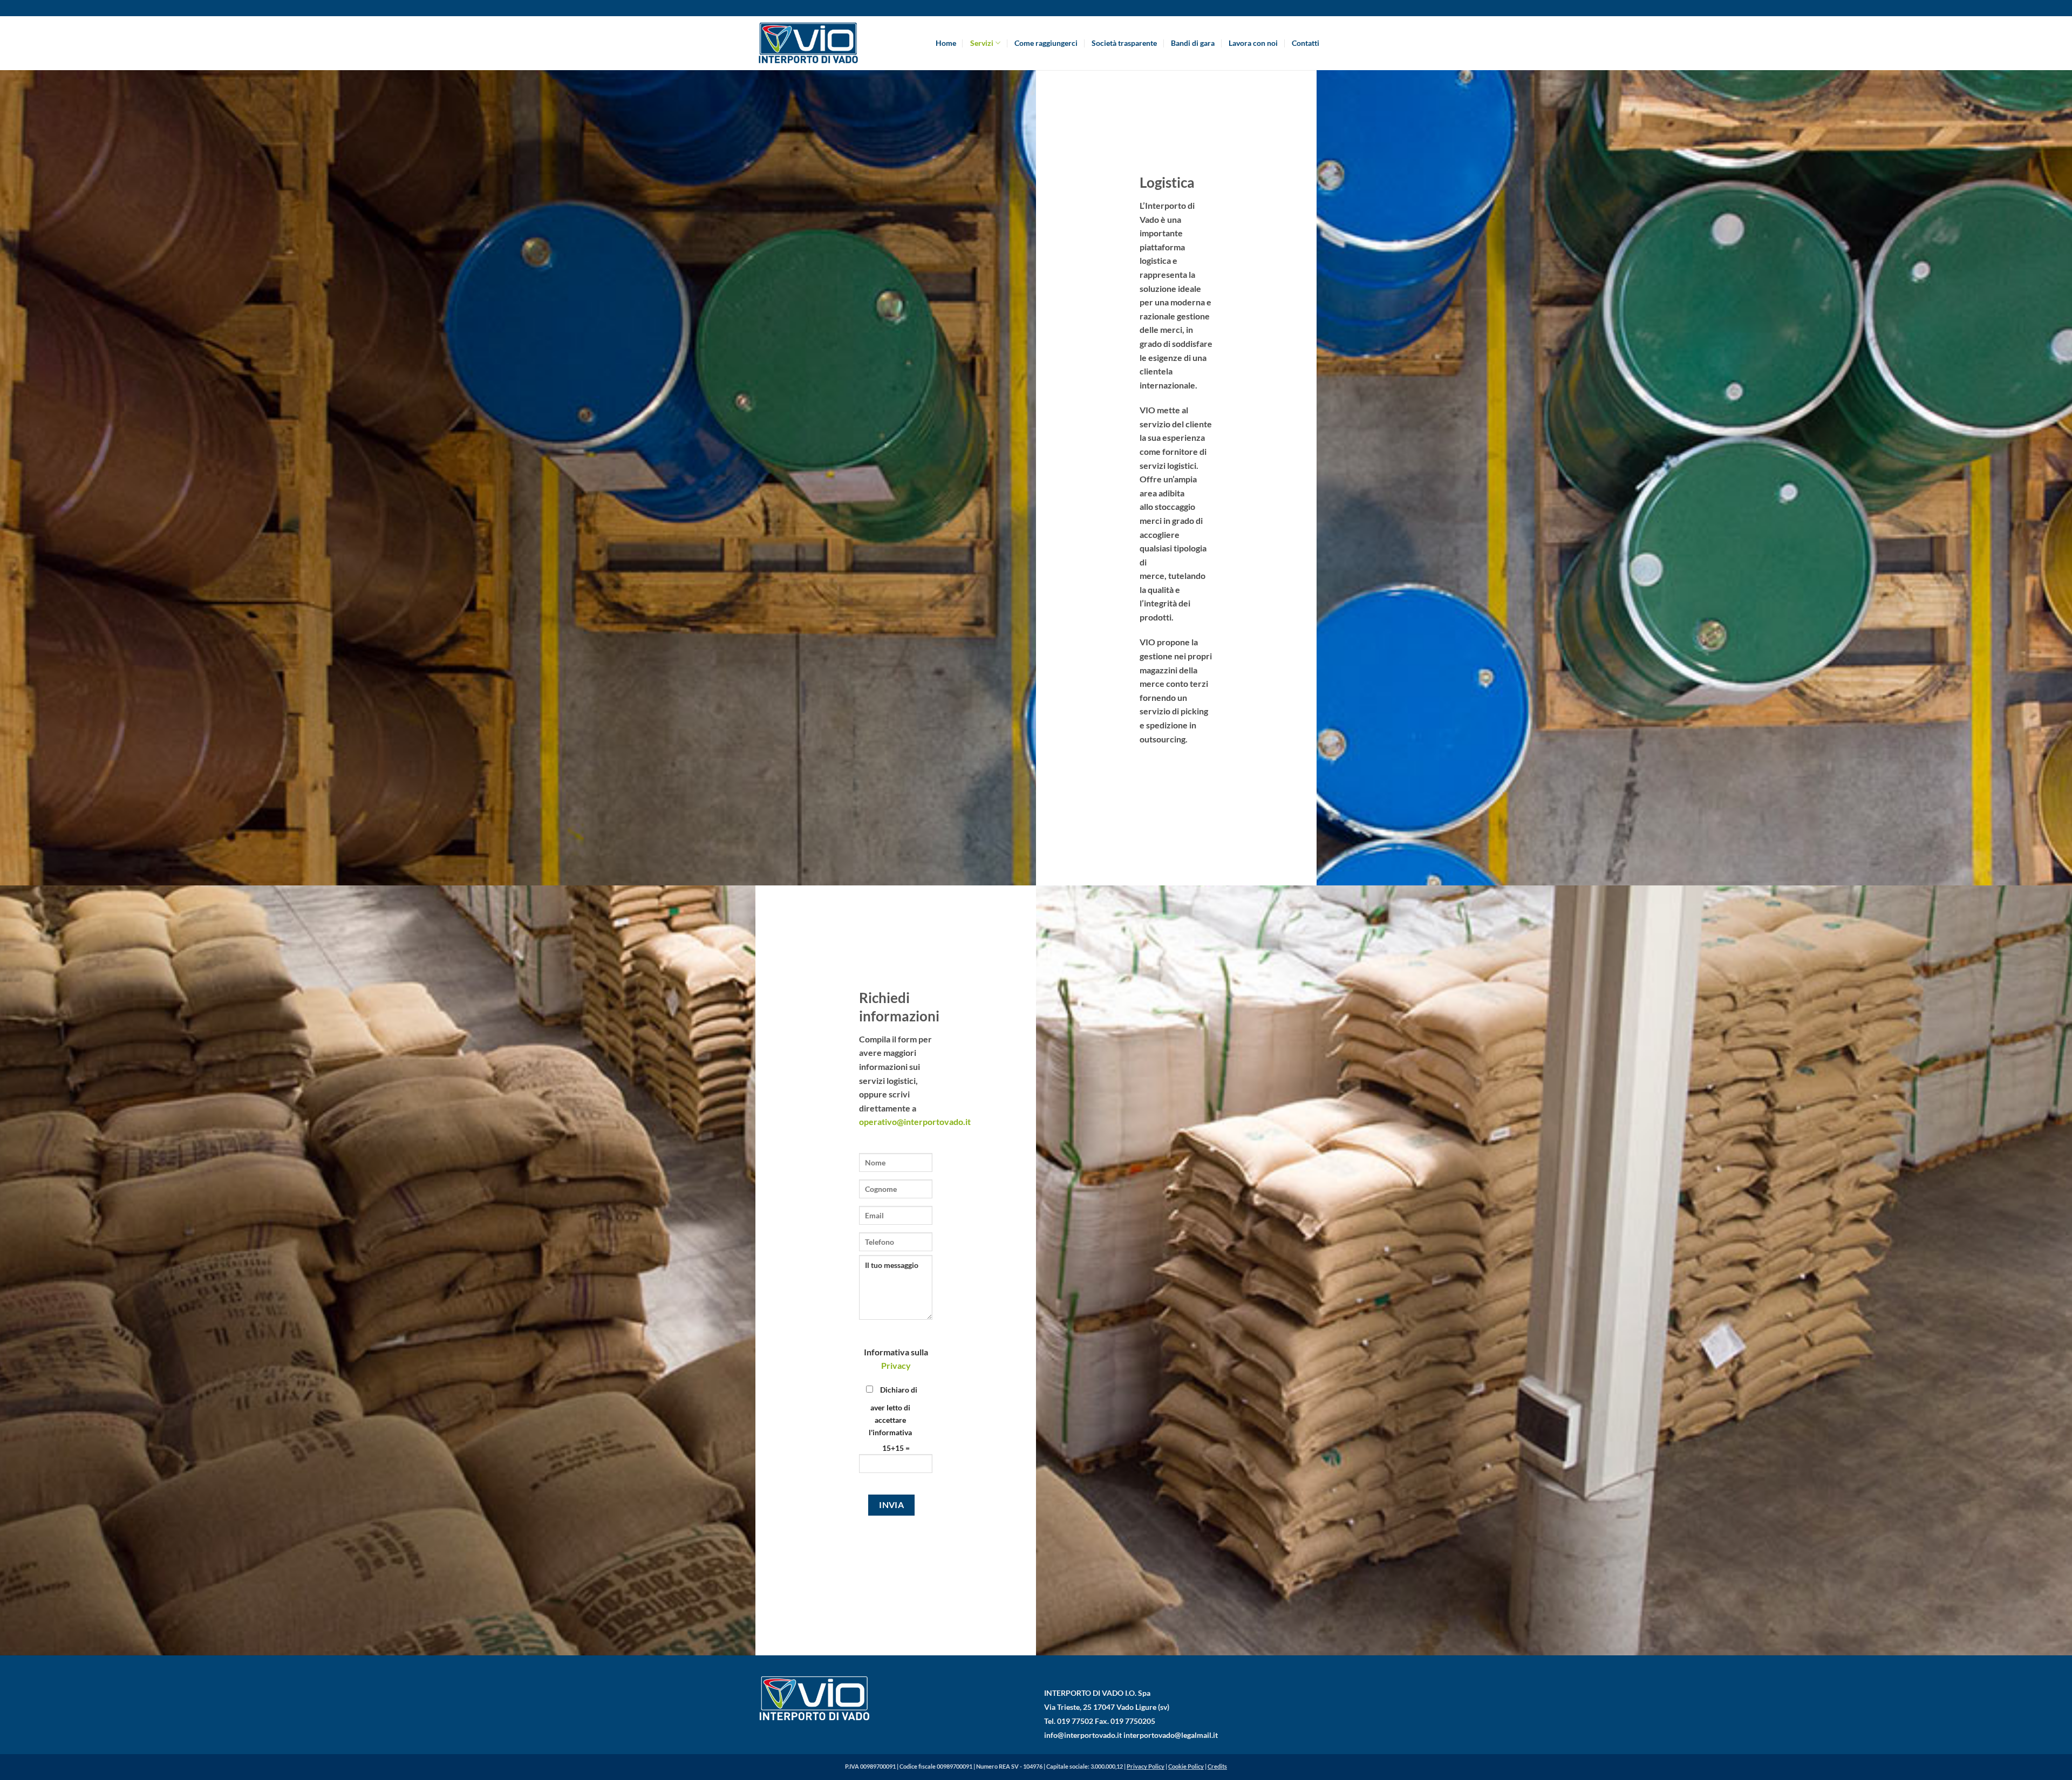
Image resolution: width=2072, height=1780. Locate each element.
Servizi (982, 43)
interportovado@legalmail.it (1171, 1735)
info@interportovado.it (1083, 1735)
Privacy (896, 1365)
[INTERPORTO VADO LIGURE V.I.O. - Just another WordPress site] (807, 43)
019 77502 (1075, 1721)
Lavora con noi (1253, 43)
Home (946, 43)
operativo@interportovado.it (915, 1121)
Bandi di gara (1193, 43)
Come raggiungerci (1046, 43)
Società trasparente (1124, 43)
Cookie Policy (1186, 1766)
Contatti (1306, 43)
